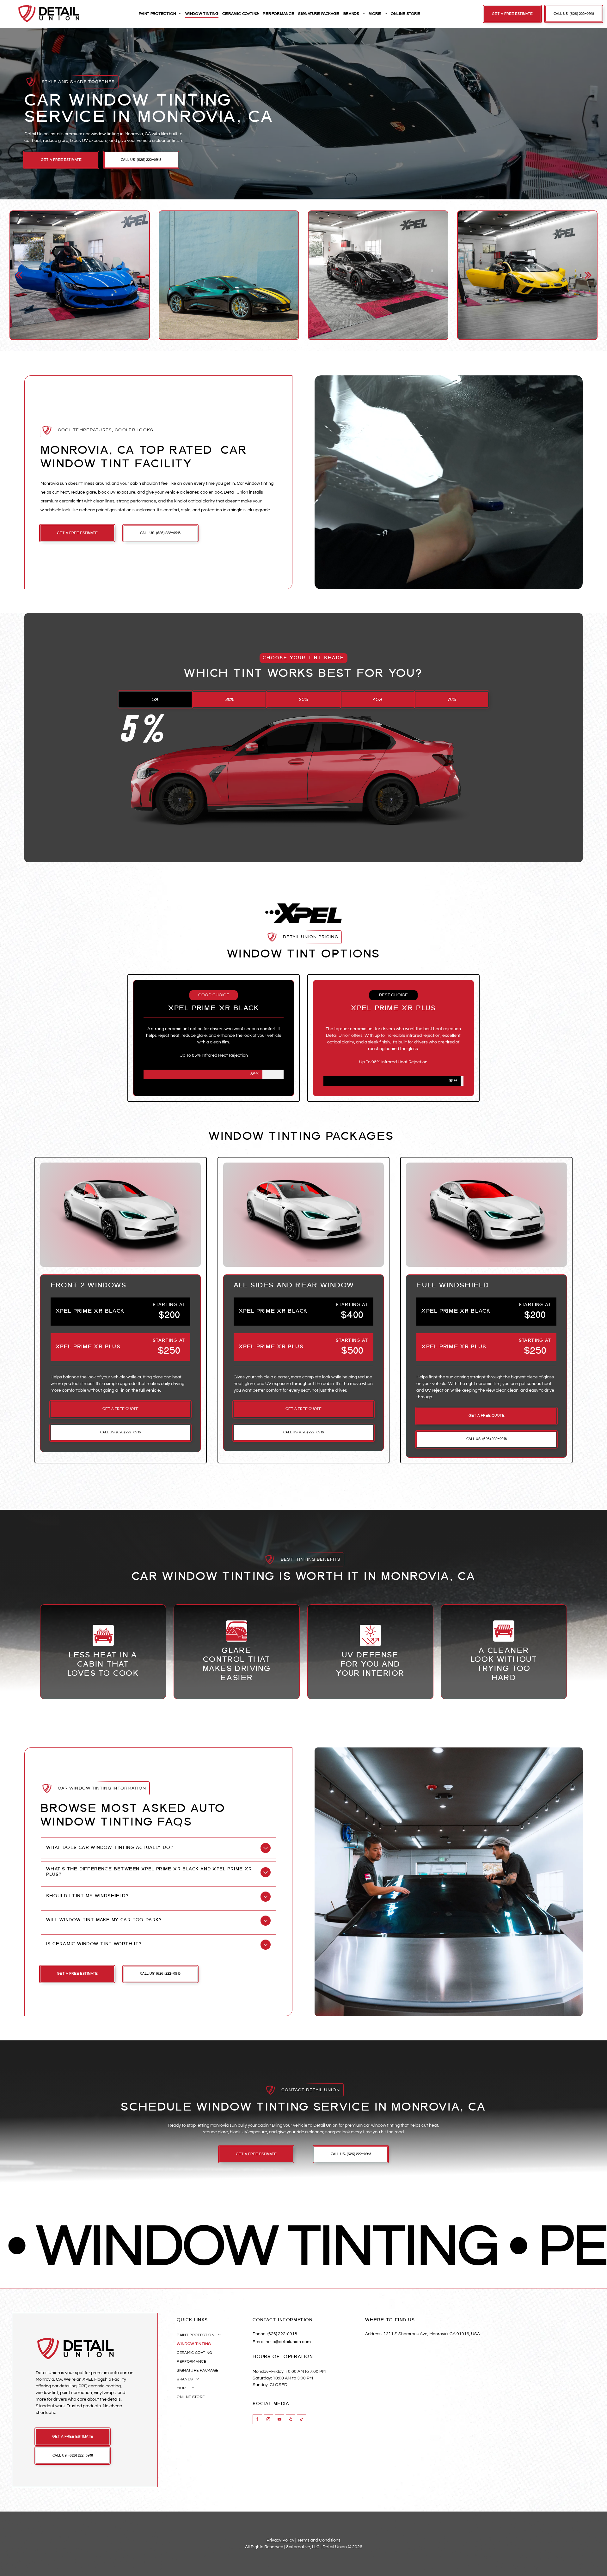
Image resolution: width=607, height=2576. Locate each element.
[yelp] (291, 2420)
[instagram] (268, 2420)
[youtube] (279, 2420)
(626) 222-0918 (282, 2334)
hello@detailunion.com (288, 2342)
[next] (588, 275)
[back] (19, 275)
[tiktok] (302, 2420)
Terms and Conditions (319, 2540)
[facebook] (257, 2420)
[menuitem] (160, 14)
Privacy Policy (280, 2540)
